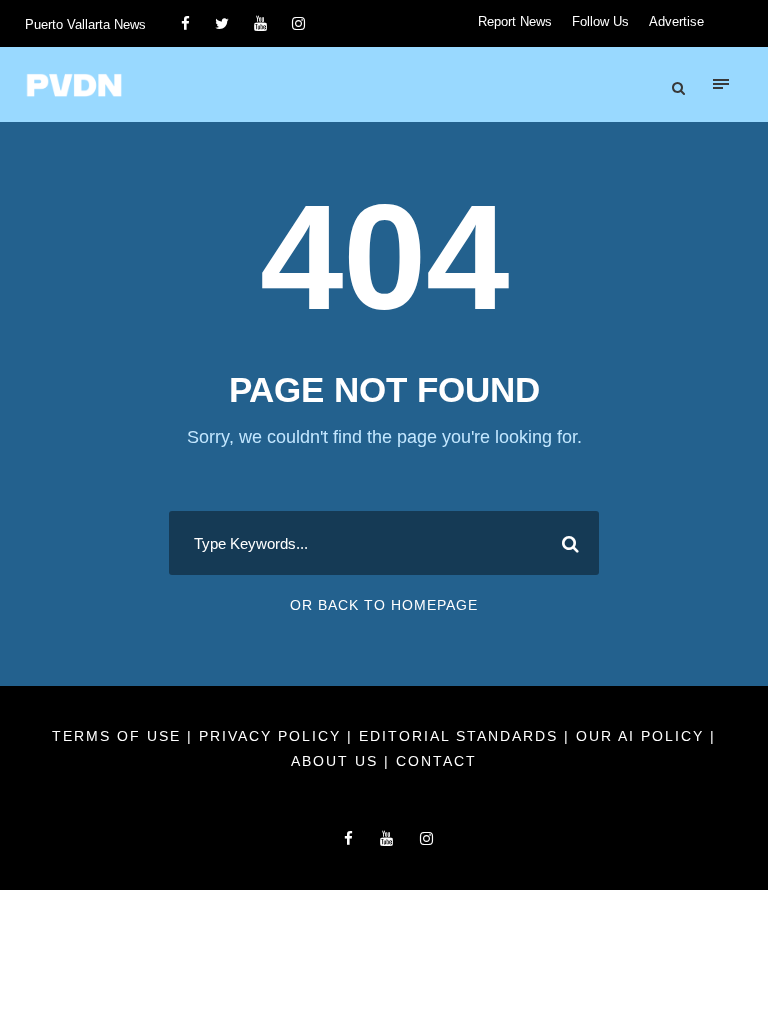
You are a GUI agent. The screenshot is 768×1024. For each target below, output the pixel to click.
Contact (436, 761)
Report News (515, 21)
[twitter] (222, 23)
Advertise (676, 21)
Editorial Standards (461, 736)
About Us (337, 761)
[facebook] (185, 23)
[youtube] (260, 23)
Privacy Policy (273, 736)
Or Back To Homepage (384, 605)
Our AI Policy (640, 736)
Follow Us (600, 21)
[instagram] (298, 23)
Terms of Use (119, 736)
